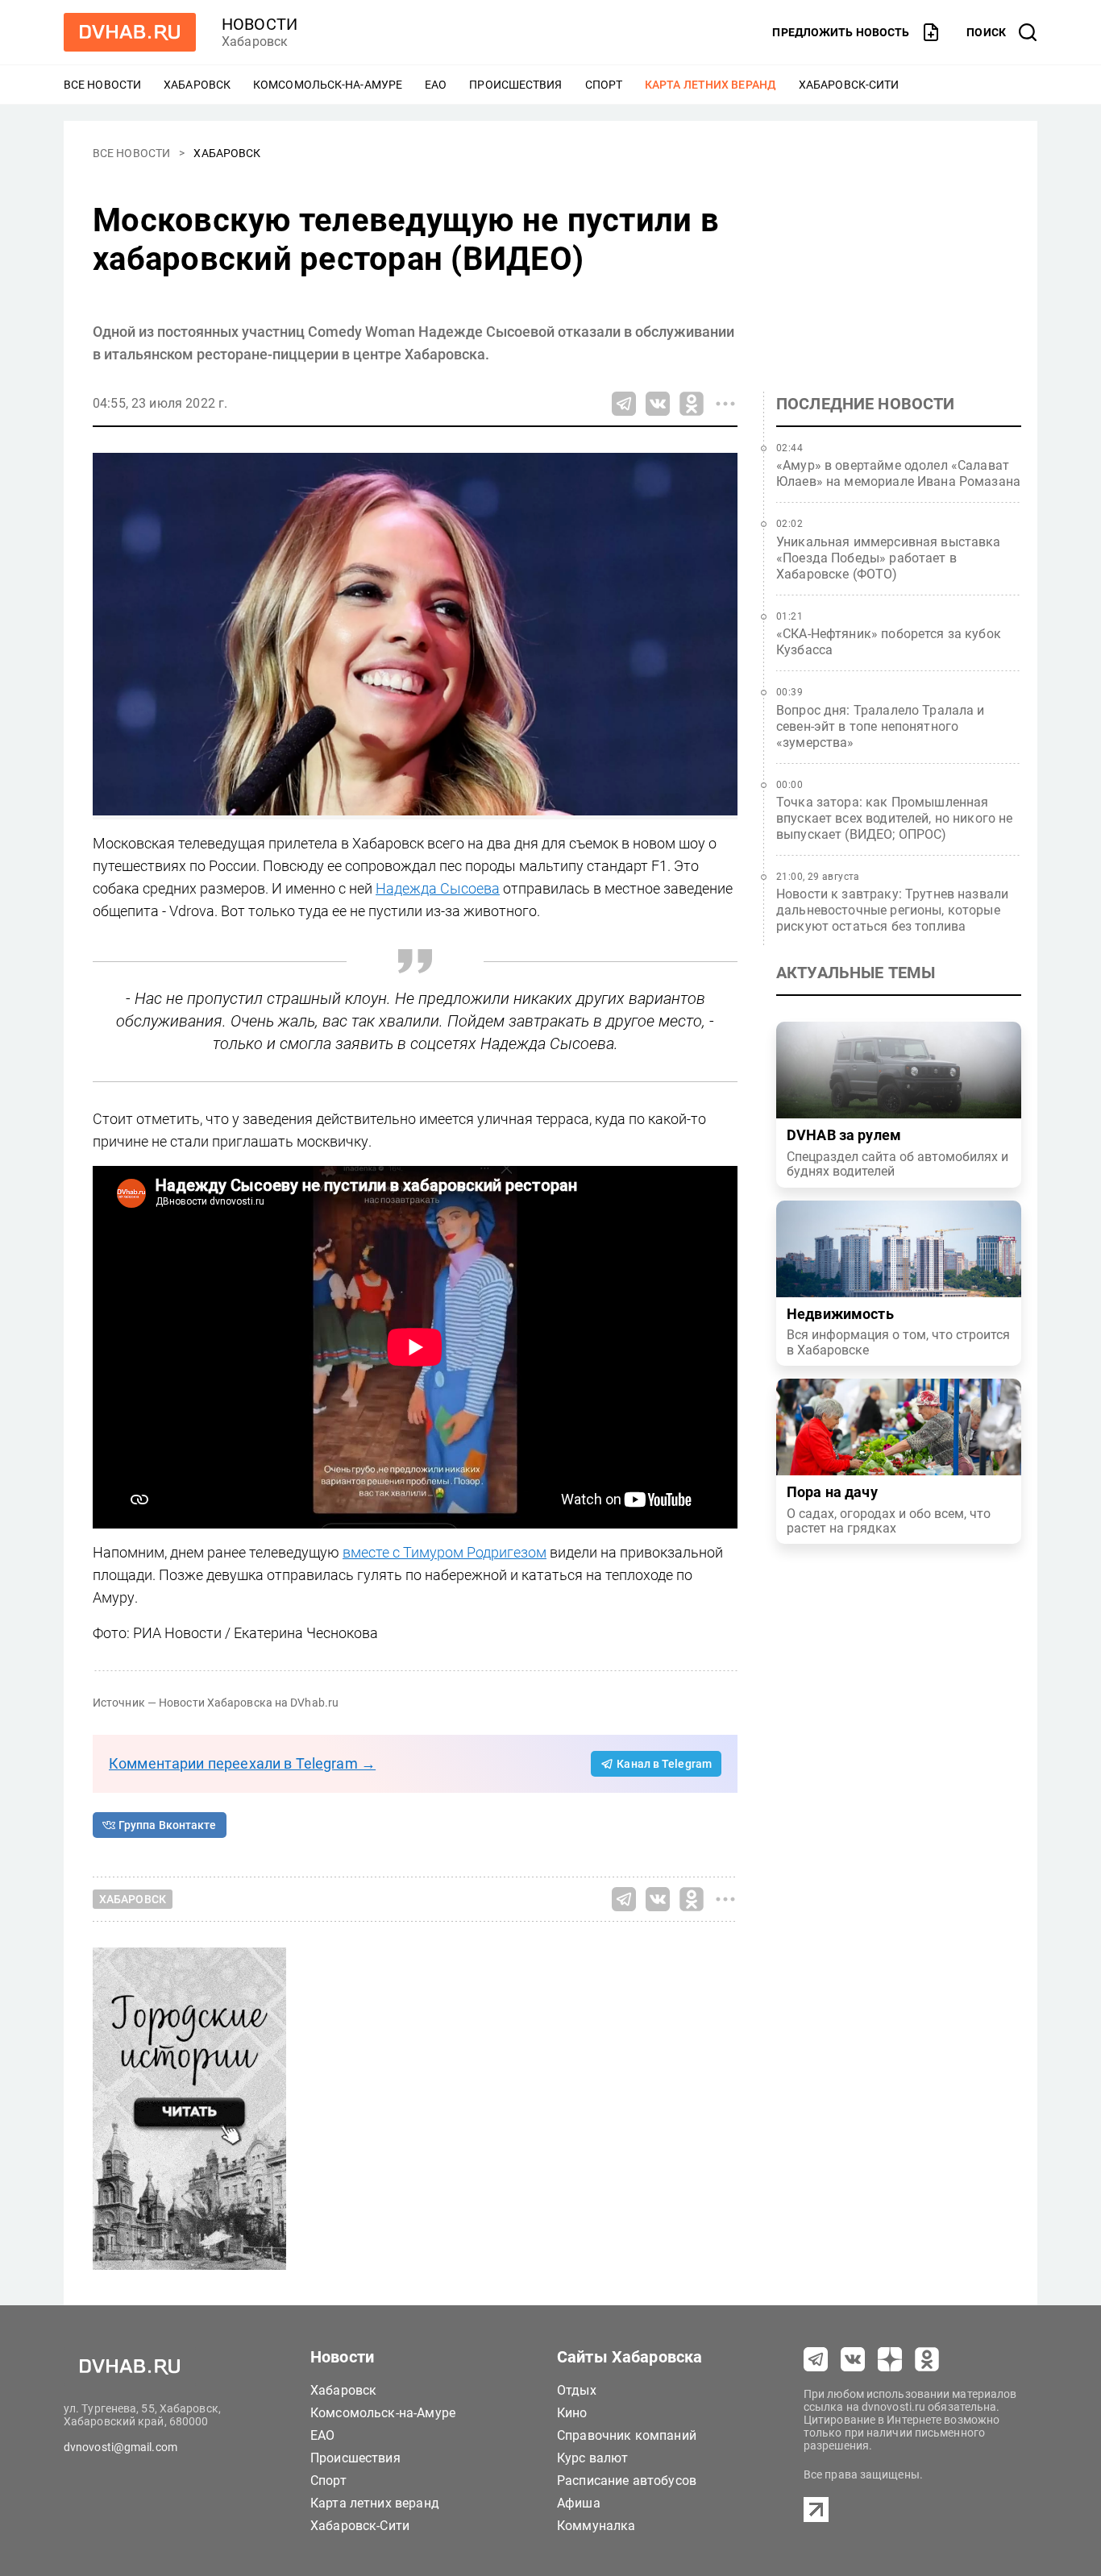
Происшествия (515, 85)
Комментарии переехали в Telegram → (242, 1763)
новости (260, 24)
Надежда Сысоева (438, 888)
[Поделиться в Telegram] (624, 404)
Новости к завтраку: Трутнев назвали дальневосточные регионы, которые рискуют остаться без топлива (892, 910)
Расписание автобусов (627, 2481)
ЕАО (436, 85)
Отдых (577, 2390)
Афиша (579, 2503)
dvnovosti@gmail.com (120, 2447)
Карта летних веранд (710, 85)
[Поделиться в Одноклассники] (692, 404)
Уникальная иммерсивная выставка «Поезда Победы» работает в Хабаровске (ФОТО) (889, 558)
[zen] (890, 2359)
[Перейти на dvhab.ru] (130, 32)
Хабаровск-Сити (849, 85)
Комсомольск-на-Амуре (328, 85)
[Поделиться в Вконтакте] (658, 404)
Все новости (102, 85)
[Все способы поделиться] (725, 404)
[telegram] (816, 2359)
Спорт (604, 85)
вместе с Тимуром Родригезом (445, 1552)
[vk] (853, 2359)
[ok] (927, 2359)
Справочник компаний (627, 2435)
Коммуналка (596, 2526)
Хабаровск (197, 85)
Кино (572, 2413)
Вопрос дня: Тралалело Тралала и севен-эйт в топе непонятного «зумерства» (881, 726)
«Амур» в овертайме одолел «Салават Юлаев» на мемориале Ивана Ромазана (898, 473)
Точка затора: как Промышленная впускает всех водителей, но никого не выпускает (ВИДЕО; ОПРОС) (895, 818)
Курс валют (593, 2458)
